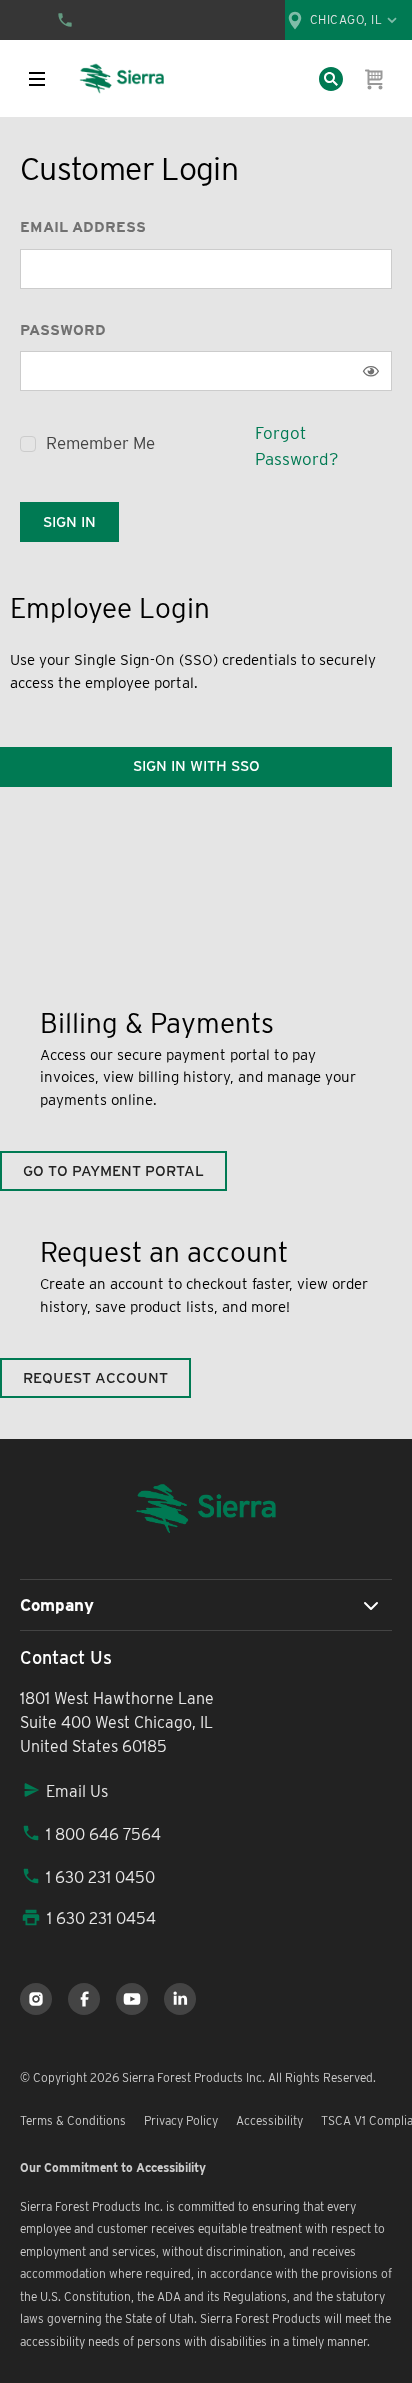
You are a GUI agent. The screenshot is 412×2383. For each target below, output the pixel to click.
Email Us (77, 1791)
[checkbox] (28, 444)
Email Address (83, 227)
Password (63, 330)
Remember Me (100, 443)
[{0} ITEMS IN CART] (375, 79)
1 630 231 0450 (100, 1877)
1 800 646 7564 (103, 1834)
